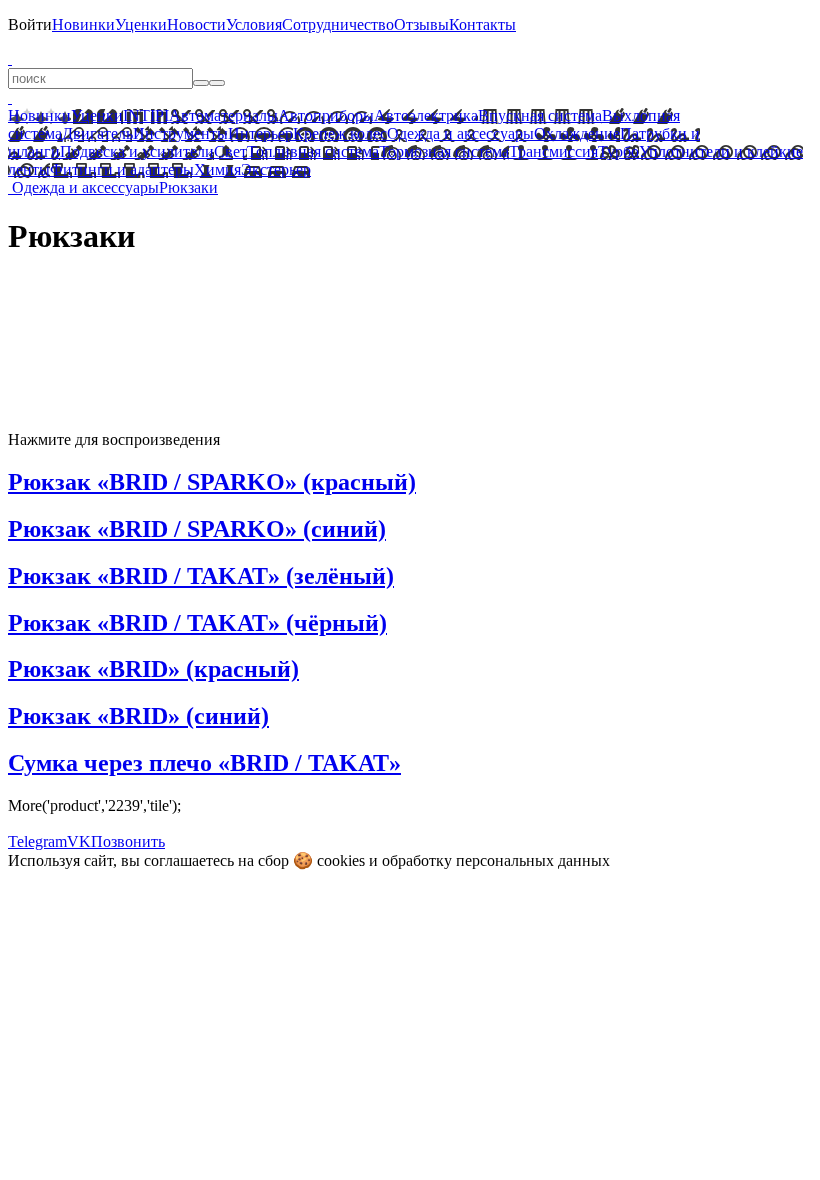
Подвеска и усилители (137, 151)
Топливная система (313, 151)
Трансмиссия (553, 151)
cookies (341, 860)
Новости (196, 24)
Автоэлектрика (426, 115)
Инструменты (180, 133)
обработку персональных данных (496, 860)
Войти (30, 24)
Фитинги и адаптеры (122, 169)
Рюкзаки (188, 187)
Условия (254, 24)
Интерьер (260, 133)
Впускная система (540, 115)
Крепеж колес (340, 133)
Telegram (37, 841)
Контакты (482, 24)
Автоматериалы (223, 115)
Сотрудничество (338, 24)
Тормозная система (444, 151)
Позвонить (128, 841)
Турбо (618, 151)
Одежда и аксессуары (460, 133)
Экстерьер (276, 169)
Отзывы (421, 24)
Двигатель (97, 133)
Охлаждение (577, 133)
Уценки (141, 24)
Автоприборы (326, 115)
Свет (230, 151)
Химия (217, 169)
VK (79, 841)
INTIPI (146, 115)
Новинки (83, 24)
